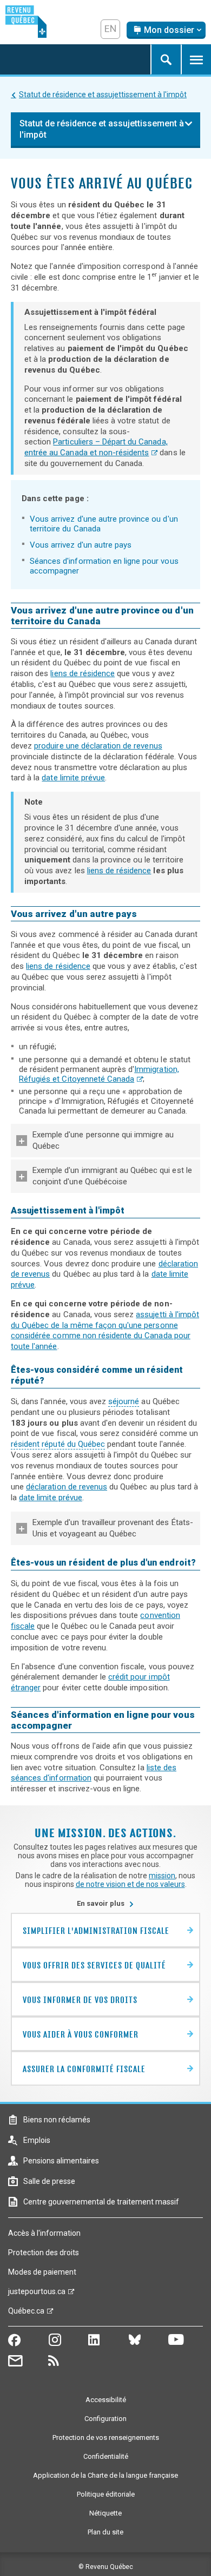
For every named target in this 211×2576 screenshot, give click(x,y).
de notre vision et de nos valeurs (130, 1884)
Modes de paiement (42, 2272)
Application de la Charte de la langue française (105, 2475)
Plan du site (105, 2532)
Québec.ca (26, 2314)
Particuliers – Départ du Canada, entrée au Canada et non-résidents (96, 447)
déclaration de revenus (67, 1487)
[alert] (166, 30)
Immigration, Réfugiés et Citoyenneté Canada (99, 1074)
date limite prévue (73, 778)
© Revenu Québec (106, 2567)
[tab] (105, 1141)
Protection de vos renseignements (106, 2437)
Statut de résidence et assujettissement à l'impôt (103, 95)
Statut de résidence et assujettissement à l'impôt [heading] (102, 129)
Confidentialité (106, 2456)
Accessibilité (106, 2400)
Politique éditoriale (106, 2494)
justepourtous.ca (37, 2294)
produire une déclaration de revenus (98, 746)
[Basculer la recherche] (166, 59)
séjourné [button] (124, 1401)
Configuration (105, 2419)
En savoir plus (105, 1903)
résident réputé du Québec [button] (58, 1444)
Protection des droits (44, 2253)
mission (162, 1876)
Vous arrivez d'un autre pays (81, 545)
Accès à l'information (44, 2233)
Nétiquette (105, 2513)
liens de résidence (83, 673)
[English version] (110, 29)
